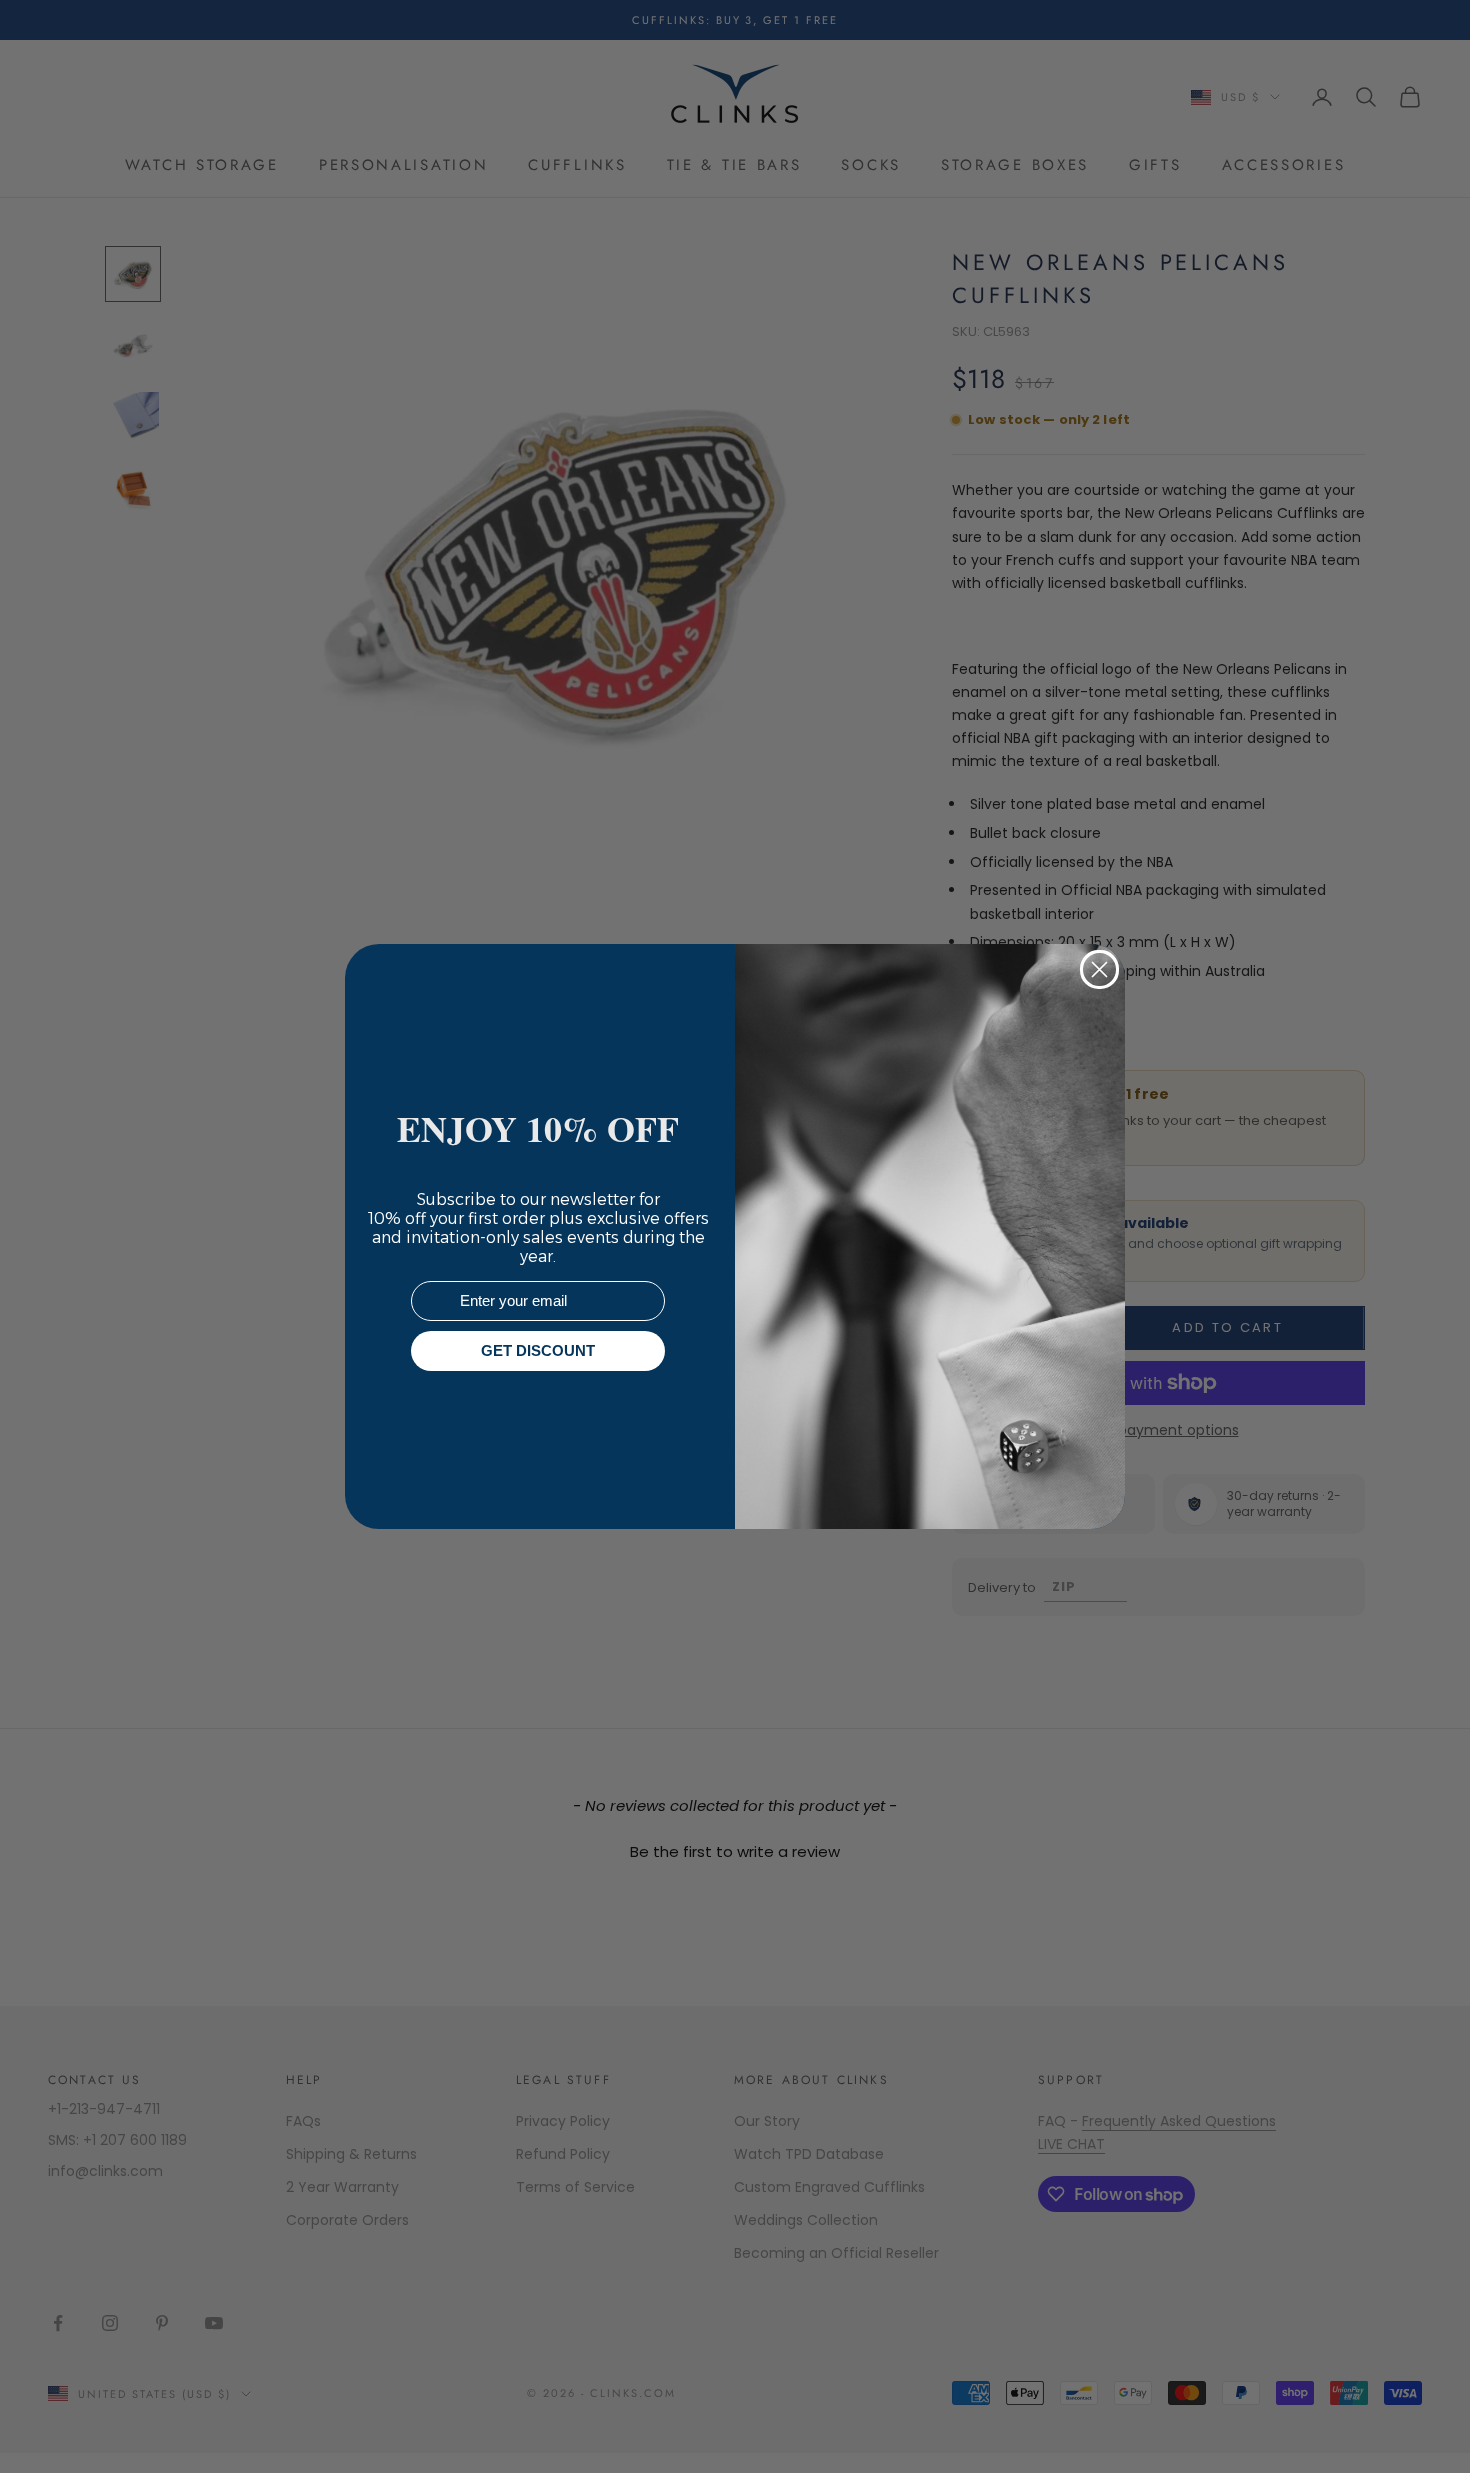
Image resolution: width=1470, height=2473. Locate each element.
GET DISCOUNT (538, 1351)
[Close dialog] (1099, 969)
